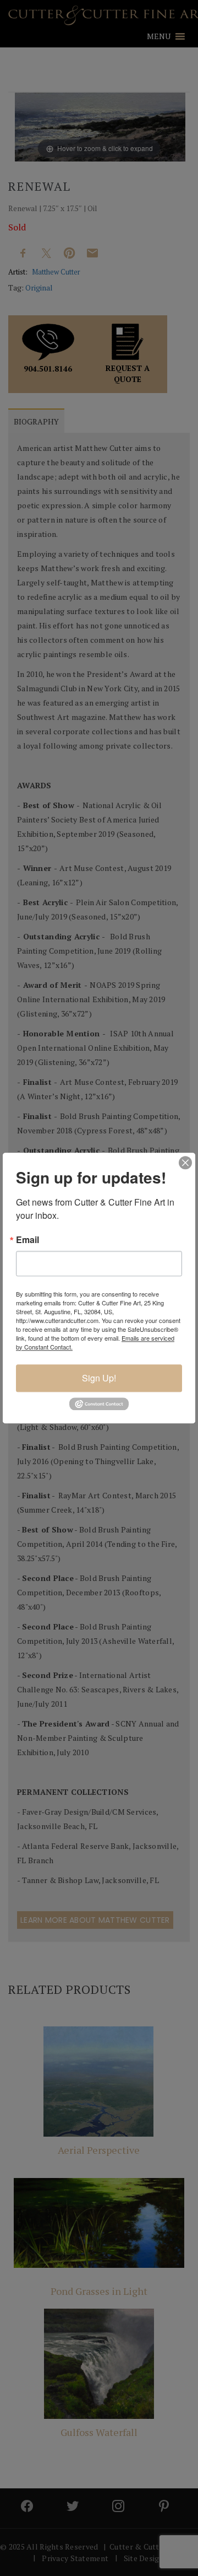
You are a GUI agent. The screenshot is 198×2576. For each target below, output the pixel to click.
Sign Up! (99, 1378)
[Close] (185, 1163)
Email (28, 1240)
